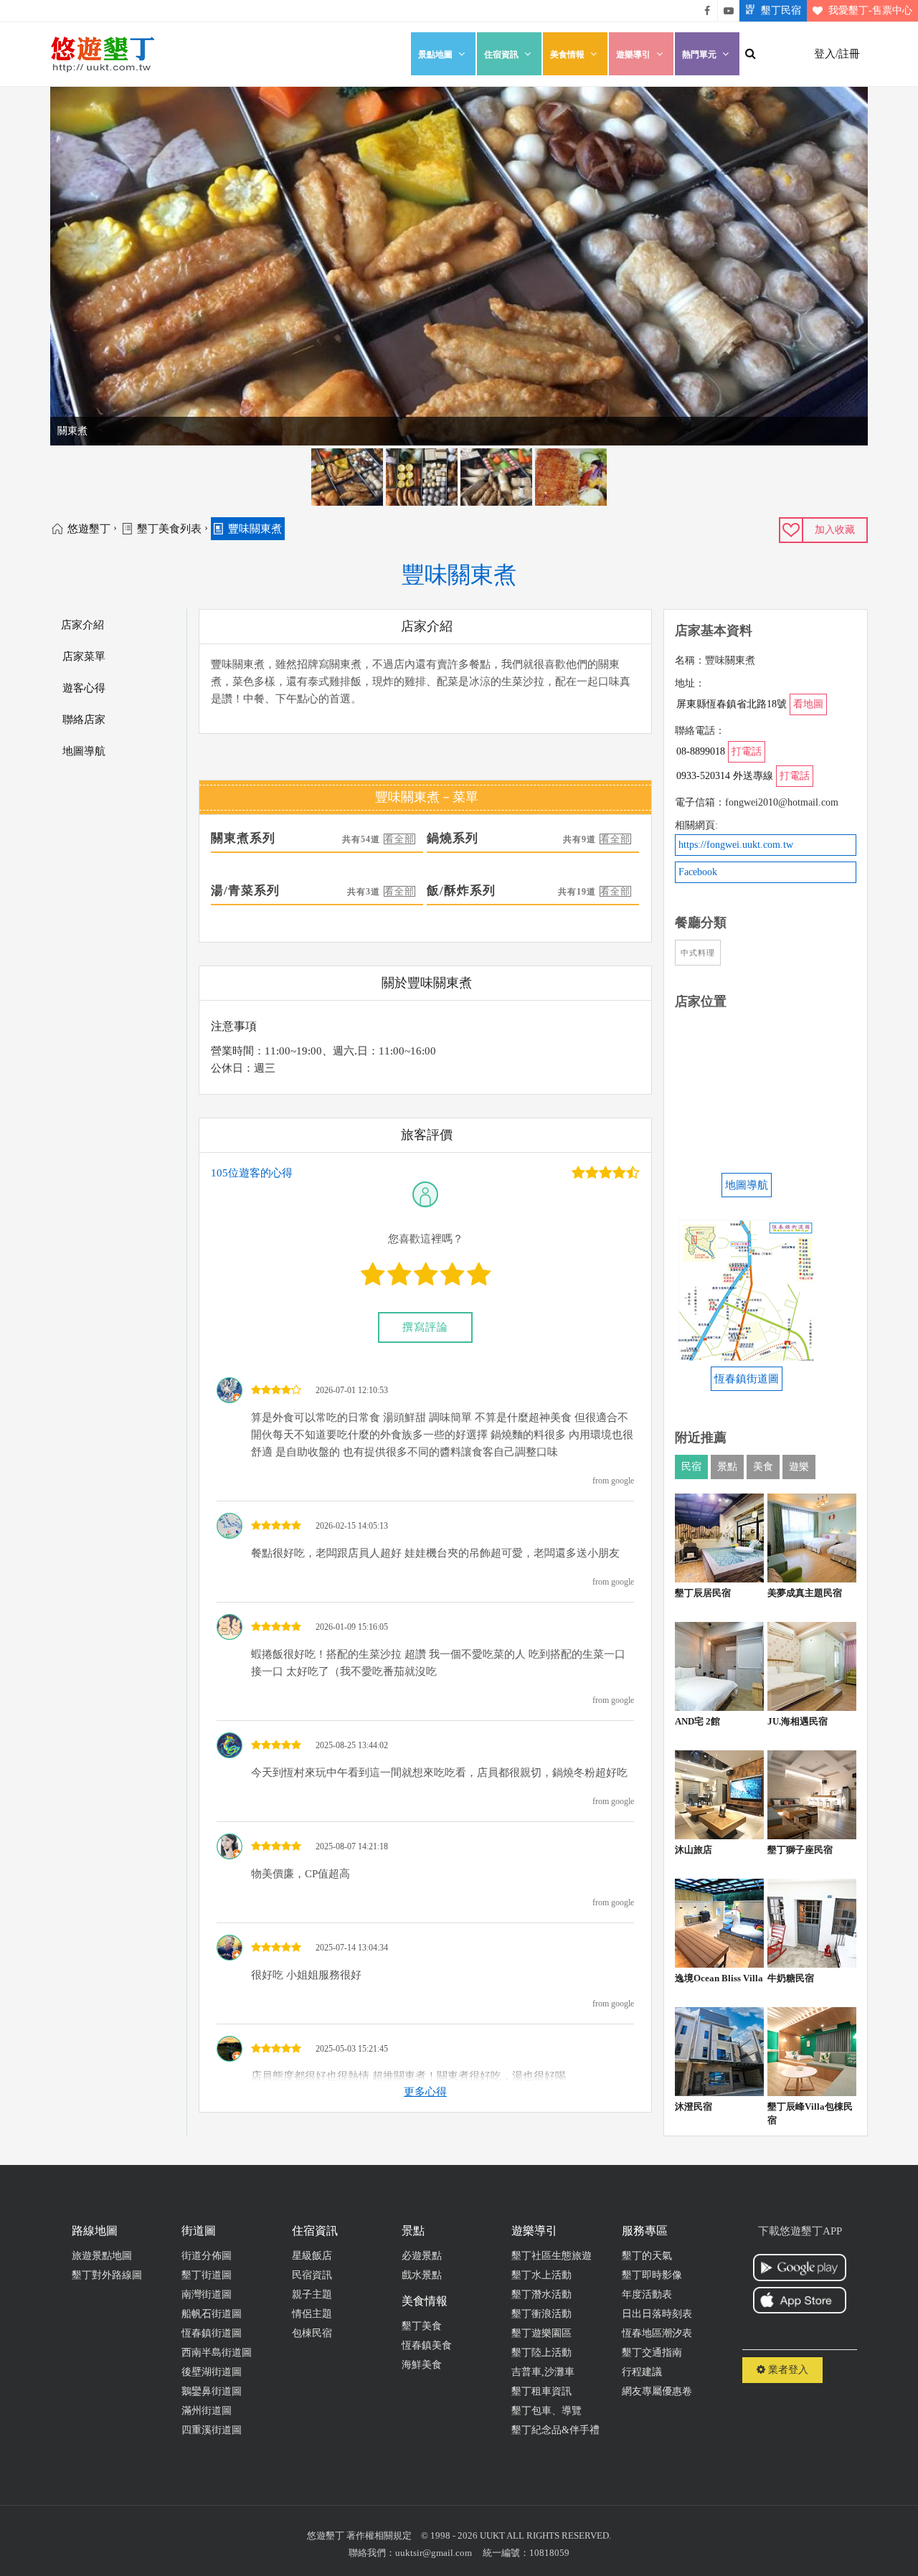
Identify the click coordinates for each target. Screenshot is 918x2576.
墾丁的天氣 (647, 2256)
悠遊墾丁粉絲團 (707, 11)
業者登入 (787, 2370)
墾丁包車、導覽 (546, 2411)
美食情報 (567, 55)
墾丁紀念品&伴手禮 (555, 2430)
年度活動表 (647, 2294)
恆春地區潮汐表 (657, 2333)
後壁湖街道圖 (212, 2372)
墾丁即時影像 (652, 2275)
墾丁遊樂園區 (541, 2333)
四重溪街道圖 (212, 2430)
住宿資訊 (501, 55)
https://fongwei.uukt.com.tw (736, 845)
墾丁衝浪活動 (541, 2314)
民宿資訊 (312, 2275)
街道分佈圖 (207, 2256)
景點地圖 (435, 55)
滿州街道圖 (207, 2411)
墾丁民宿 (781, 10)
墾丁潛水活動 (541, 2294)
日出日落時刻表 (657, 2314)
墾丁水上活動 (541, 2275)
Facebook (698, 872)
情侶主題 (312, 2314)
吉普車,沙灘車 (543, 2372)
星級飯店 (312, 2256)
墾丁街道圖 (207, 2275)
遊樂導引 (633, 55)
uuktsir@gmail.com (434, 2553)
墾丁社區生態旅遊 (552, 2256)
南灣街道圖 (207, 2294)
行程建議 (642, 2372)
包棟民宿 (312, 2333)
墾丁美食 (422, 2326)
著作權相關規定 (379, 2535)
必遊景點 (422, 2256)
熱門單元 (699, 55)
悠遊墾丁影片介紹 (729, 11)
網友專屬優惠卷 (657, 2391)
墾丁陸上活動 (541, 2353)
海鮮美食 (422, 2365)
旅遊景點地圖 (102, 2256)
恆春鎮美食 (427, 2345)
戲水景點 (422, 2275)
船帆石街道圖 (212, 2314)
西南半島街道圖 (217, 2353)
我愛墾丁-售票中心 (870, 10)
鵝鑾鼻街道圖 (212, 2391)
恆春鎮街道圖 (212, 2333)
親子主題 (312, 2294)
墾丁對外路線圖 (107, 2275)
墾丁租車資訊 (541, 2391)
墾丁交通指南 (652, 2353)
